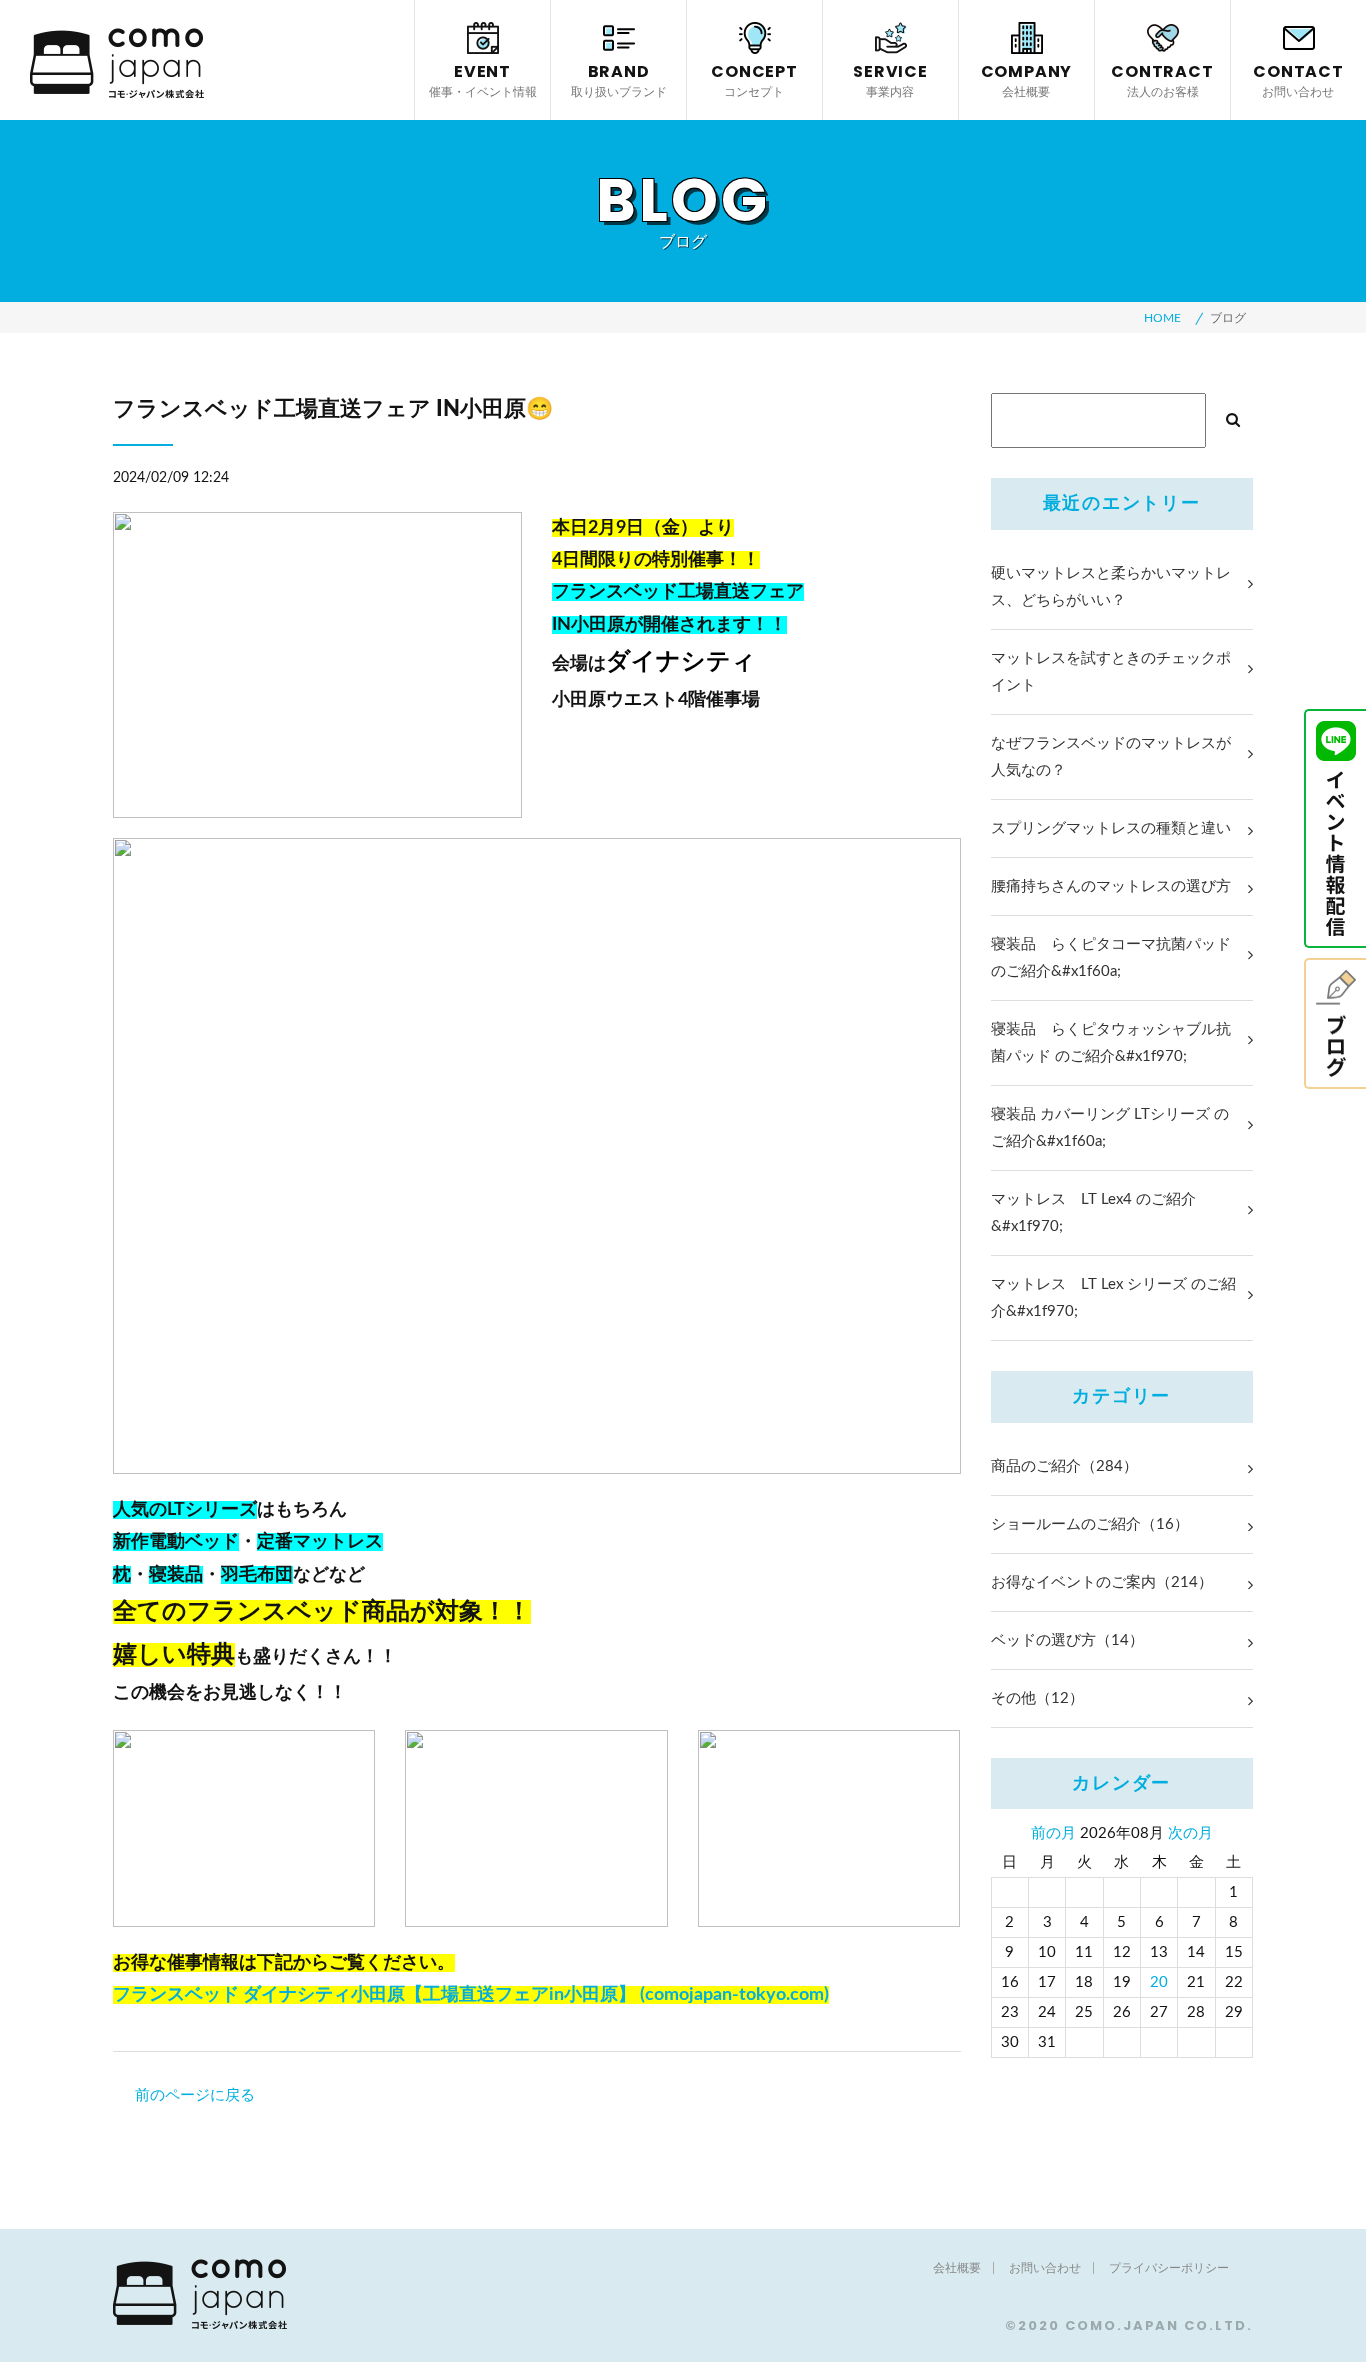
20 (1159, 1982)
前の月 (1053, 1833)
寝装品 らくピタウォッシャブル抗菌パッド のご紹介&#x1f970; (1111, 1043)
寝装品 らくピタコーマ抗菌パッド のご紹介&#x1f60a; (1111, 958)
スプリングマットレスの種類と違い (1111, 828)
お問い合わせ (1045, 2268)
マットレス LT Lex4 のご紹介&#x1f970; (1093, 1213)
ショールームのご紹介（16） (1090, 1524)
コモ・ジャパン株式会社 (117, 63)
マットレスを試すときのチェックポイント (1111, 672)
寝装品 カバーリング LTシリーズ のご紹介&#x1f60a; (1110, 1128)
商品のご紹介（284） (1064, 1466)
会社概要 (957, 2268)
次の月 (1190, 1833)
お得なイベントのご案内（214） (1102, 1582)
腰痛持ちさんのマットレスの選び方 (1111, 886)
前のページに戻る (195, 2095)
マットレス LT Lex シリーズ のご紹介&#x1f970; (1113, 1298)
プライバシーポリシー (1169, 2268)
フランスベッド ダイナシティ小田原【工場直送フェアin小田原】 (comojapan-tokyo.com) (471, 1995)
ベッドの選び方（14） (1067, 1640)
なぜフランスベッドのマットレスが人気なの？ (1111, 757)
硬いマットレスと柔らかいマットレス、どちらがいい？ (1111, 587)
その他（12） (1037, 1698)
